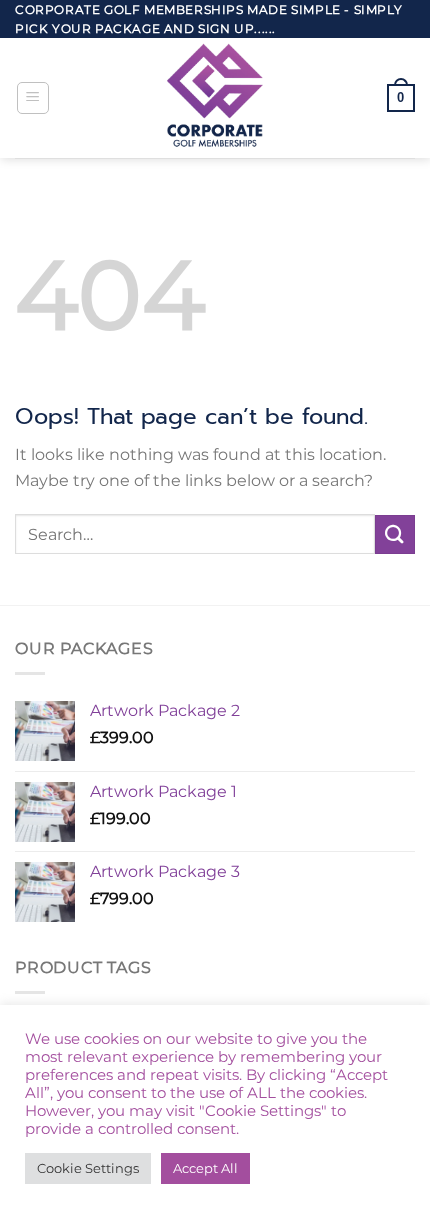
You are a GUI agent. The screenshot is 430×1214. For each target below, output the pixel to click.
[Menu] (33, 98)
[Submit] (395, 534)
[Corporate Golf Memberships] (215, 98)
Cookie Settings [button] (88, 1168)
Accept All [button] (205, 1168)
